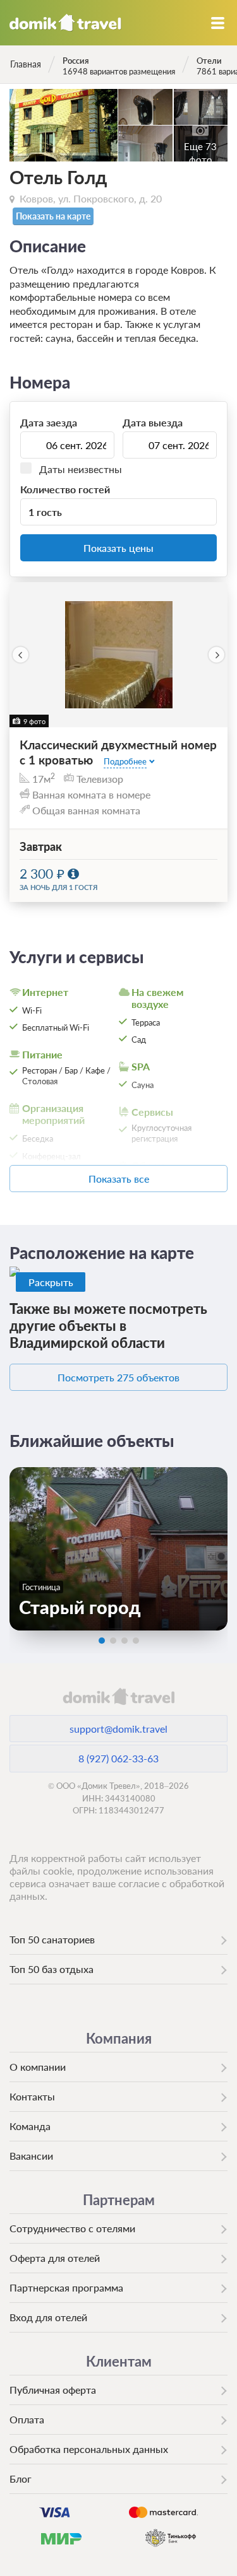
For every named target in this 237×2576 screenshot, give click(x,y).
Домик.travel (65, 23)
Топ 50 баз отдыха (52, 1969)
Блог (21, 2479)
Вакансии (31, 2156)
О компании (38, 2067)
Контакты (32, 2096)
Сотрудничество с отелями (72, 2228)
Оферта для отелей (55, 2258)
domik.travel (118, 1696)
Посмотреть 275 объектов (118, 1377)
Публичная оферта (53, 2390)
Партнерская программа (66, 2287)
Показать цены (118, 548)
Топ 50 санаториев (52, 1939)
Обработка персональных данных (89, 2449)
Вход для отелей (48, 2317)
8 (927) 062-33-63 (118, 1758)
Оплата (27, 2419)
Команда (30, 2126)
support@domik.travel (118, 1729)
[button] (21, 655)
